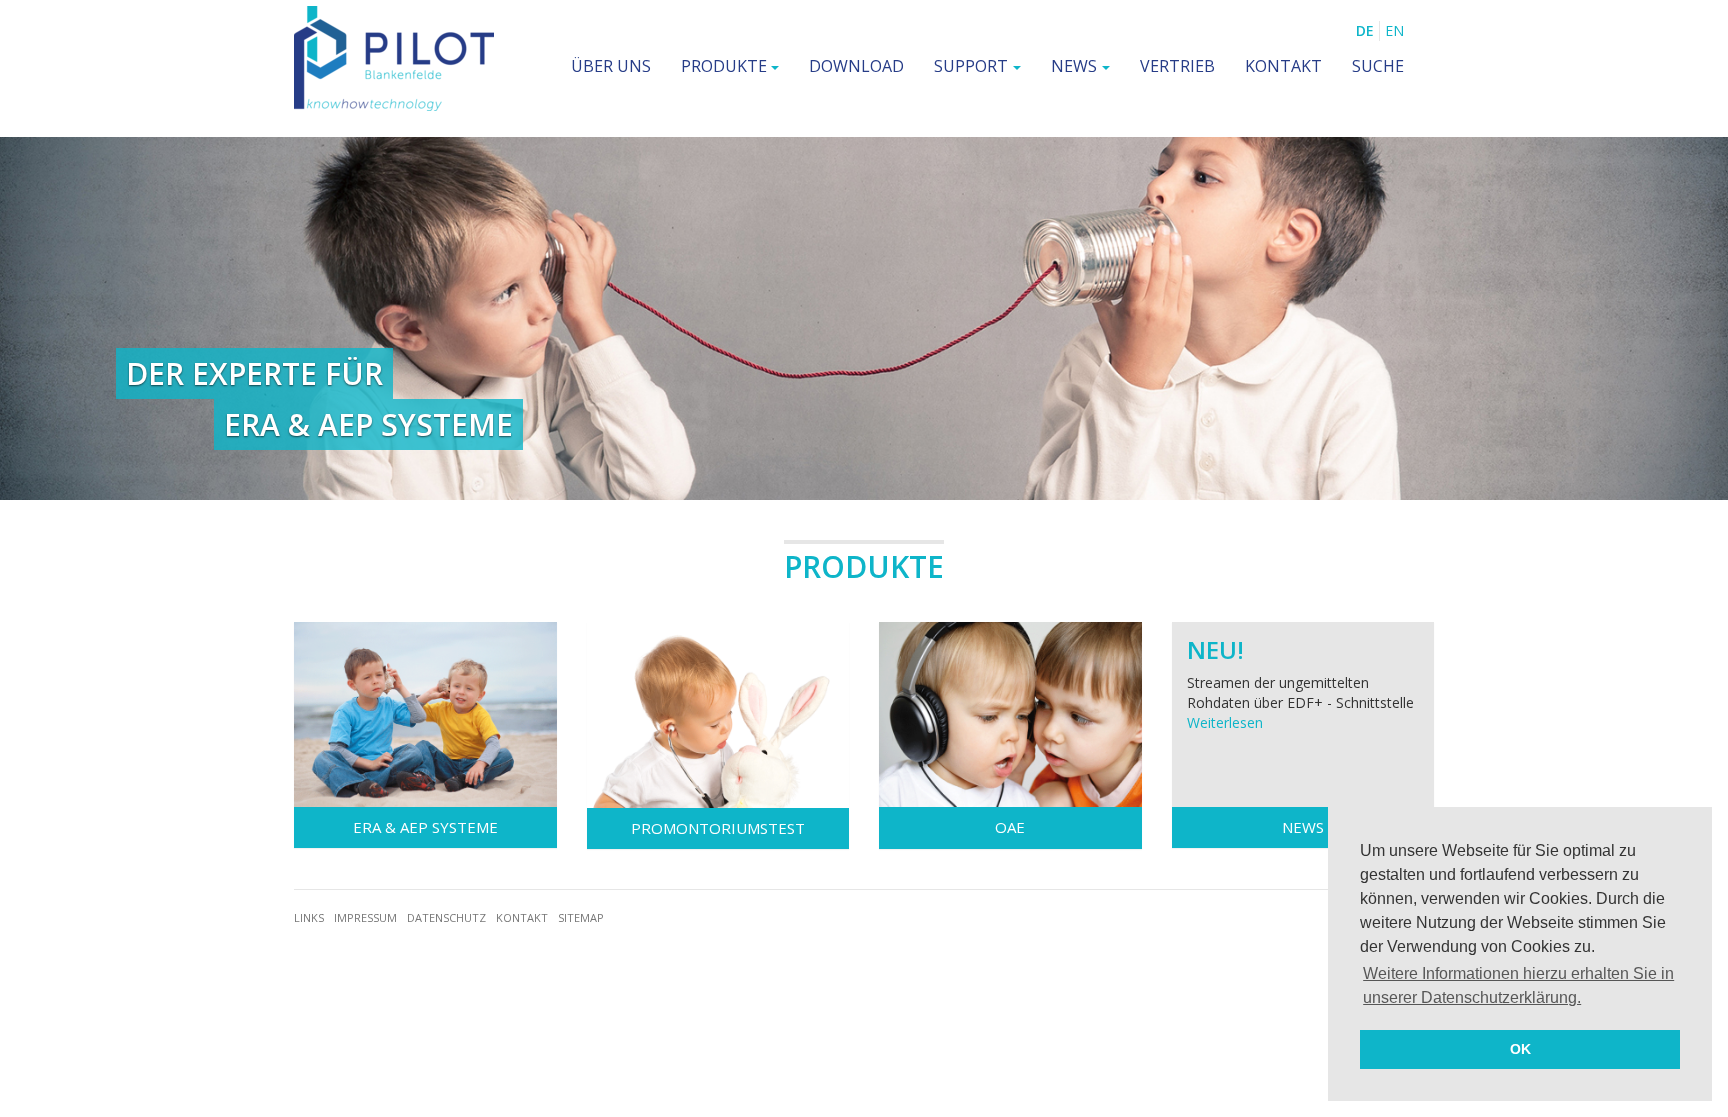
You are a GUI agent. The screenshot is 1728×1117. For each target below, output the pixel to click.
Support (971, 66)
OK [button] (1520, 1049)
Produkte (724, 66)
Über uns (611, 66)
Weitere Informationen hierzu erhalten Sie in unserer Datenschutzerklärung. (1518, 985)
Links (309, 917)
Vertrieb (1177, 66)
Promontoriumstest (718, 828)
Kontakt (1283, 66)
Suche (1378, 66)
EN (1394, 30)
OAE (1010, 827)
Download (856, 66)
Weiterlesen (1225, 722)
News (1074, 66)
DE (1365, 30)
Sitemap (581, 917)
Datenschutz (446, 917)
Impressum (365, 917)
